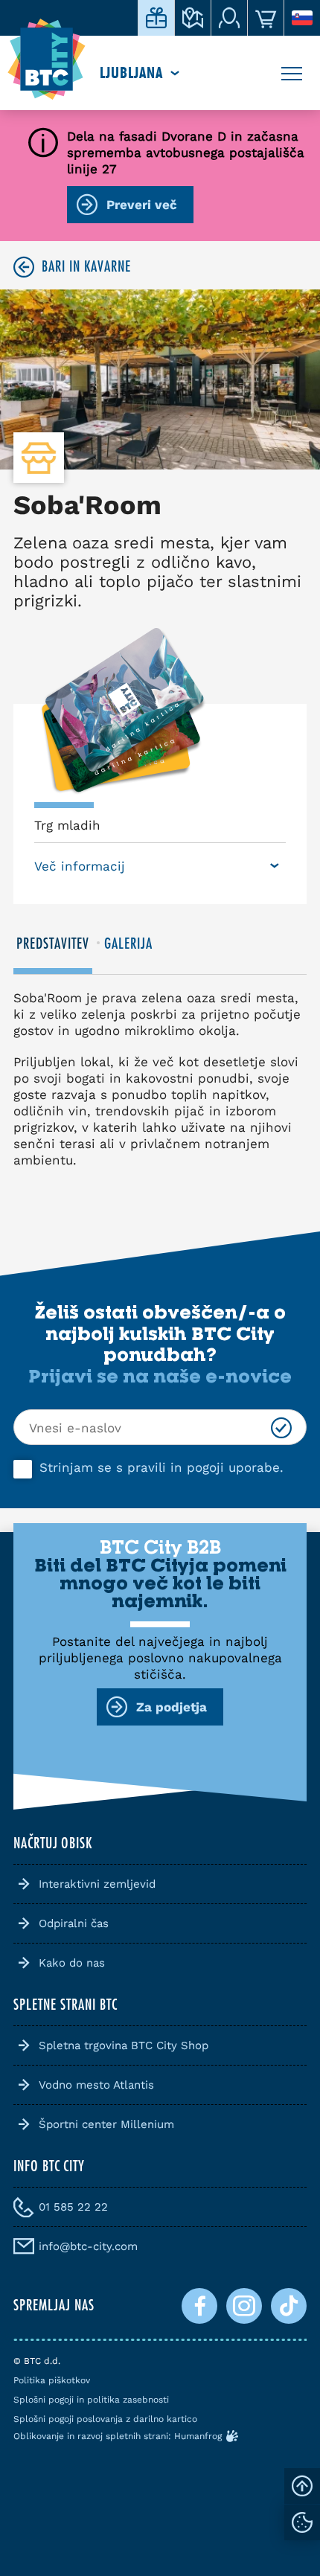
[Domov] (47, 60)
